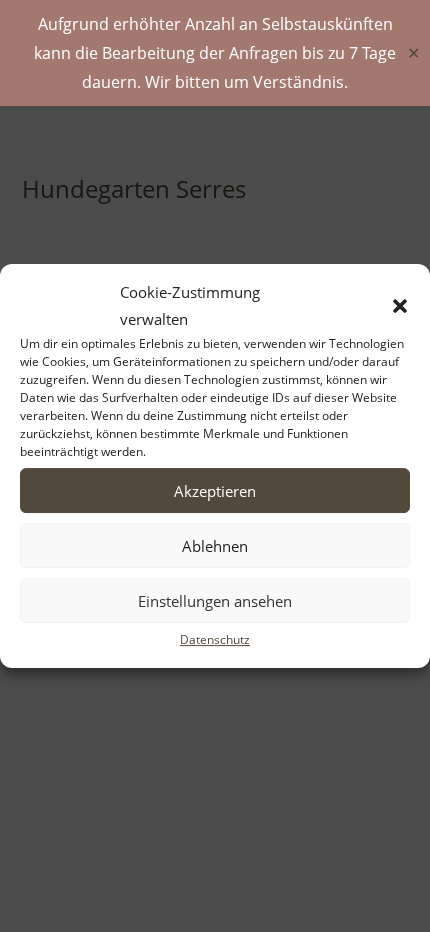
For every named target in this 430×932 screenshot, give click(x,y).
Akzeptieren (215, 491)
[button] (400, 306)
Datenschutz (215, 639)
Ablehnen (215, 546)
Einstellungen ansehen (215, 601)
